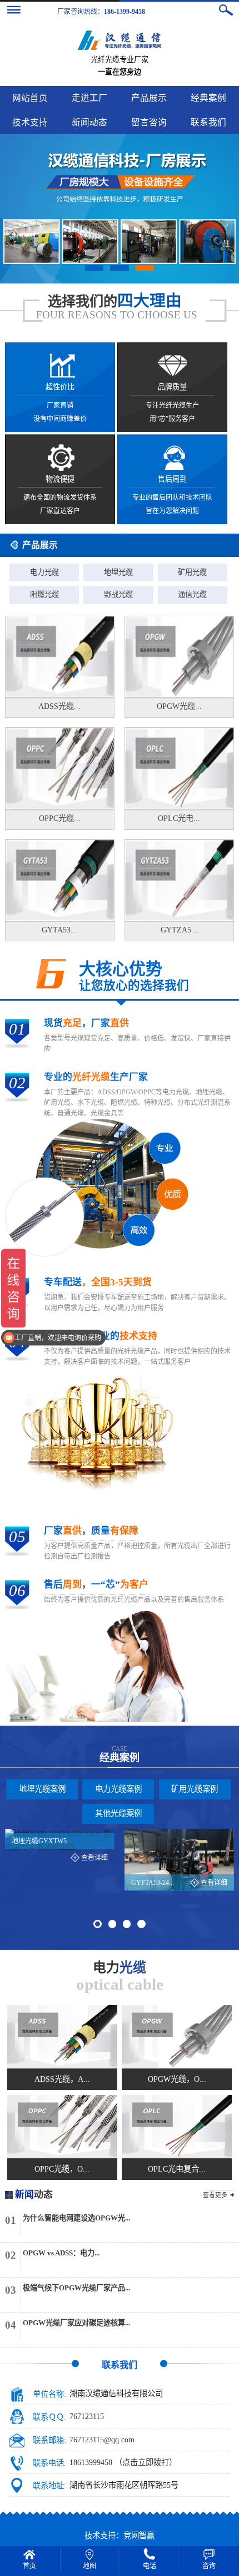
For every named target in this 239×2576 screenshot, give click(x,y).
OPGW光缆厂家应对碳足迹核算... (76, 2323)
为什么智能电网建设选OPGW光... (76, 2218)
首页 (29, 2566)
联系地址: (49, 2486)
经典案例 (208, 98)
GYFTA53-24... (153, 1883)
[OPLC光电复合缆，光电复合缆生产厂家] (177, 2127)
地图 (89, 2566)
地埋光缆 (118, 572)
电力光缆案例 (118, 1789)
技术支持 (30, 122)
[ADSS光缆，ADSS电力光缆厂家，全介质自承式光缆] (62, 2037)
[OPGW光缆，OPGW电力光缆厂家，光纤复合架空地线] (177, 2037)
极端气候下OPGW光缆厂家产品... (76, 2288)
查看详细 (94, 1858)
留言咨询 (149, 122)
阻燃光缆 (44, 594)
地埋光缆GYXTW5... (42, 1841)
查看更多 (215, 2195)
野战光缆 (118, 594)
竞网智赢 (139, 2536)
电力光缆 (44, 572)
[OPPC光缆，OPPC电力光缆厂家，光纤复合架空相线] (62, 2127)
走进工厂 (89, 98)
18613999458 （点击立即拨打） (123, 2463)
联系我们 (208, 122)
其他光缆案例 (118, 1813)
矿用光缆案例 (195, 1789)
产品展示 (149, 98)
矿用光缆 (192, 572)
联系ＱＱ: (49, 2417)
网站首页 (30, 98)
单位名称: (49, 2394)
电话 (150, 2566)
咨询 (209, 2566)
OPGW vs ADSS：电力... (61, 2253)
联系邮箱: (49, 2440)
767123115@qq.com (102, 2440)
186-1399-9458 (125, 12)
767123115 (87, 2417)
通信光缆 (192, 594)
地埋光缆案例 (42, 1789)
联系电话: (49, 2463)
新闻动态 (89, 122)
